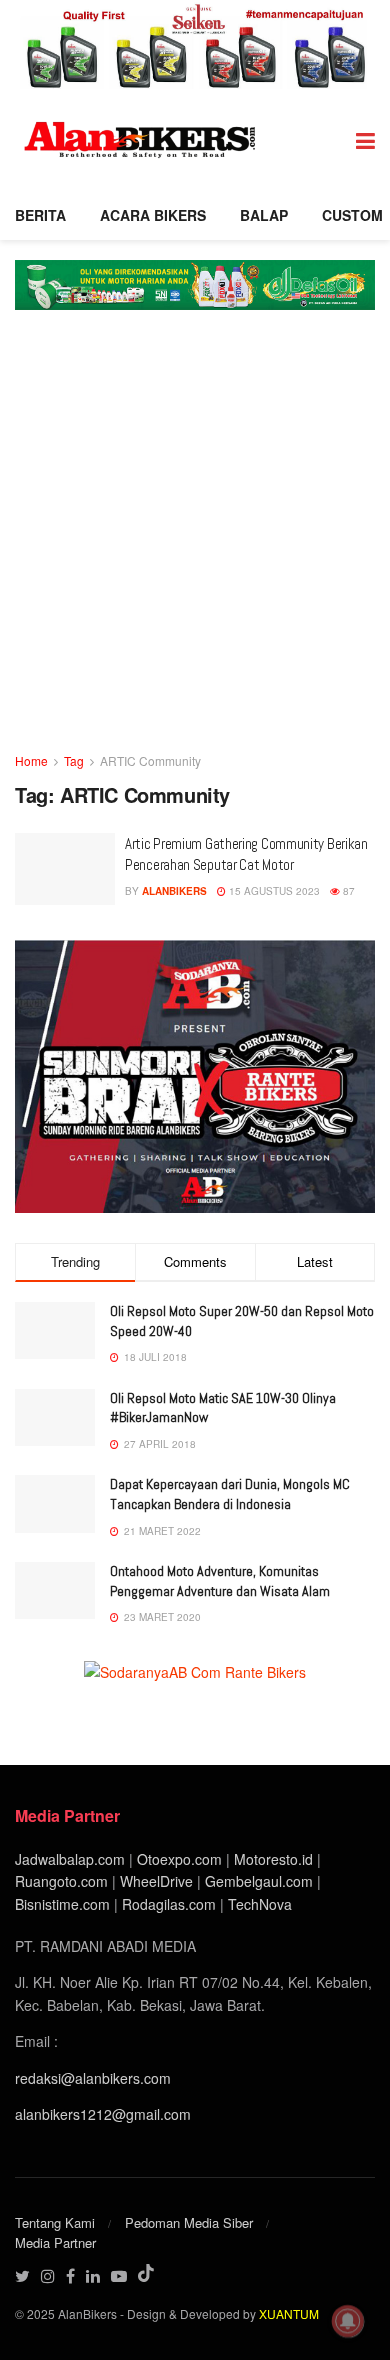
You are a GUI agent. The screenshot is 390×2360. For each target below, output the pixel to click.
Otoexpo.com (179, 1859)
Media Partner (55, 2242)
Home (31, 760)
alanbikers (174, 891)
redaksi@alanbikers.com (93, 2078)
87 (347, 891)
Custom (352, 215)
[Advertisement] (195, 545)
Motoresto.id (273, 1859)
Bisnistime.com (62, 1904)
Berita (40, 215)
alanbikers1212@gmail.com (103, 2114)
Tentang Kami (55, 2222)
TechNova (260, 1904)
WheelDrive (156, 1881)
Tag (74, 760)
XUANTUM (289, 2313)
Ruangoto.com (61, 1881)
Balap (264, 215)
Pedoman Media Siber (189, 2222)
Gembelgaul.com (261, 1881)
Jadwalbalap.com (70, 1859)
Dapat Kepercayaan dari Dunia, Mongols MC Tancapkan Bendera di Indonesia (230, 1494)
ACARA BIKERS (153, 215)
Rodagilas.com (169, 1904)
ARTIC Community (150, 760)
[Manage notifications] (348, 2321)
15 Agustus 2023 (273, 891)
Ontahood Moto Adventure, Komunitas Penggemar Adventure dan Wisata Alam (220, 1581)
